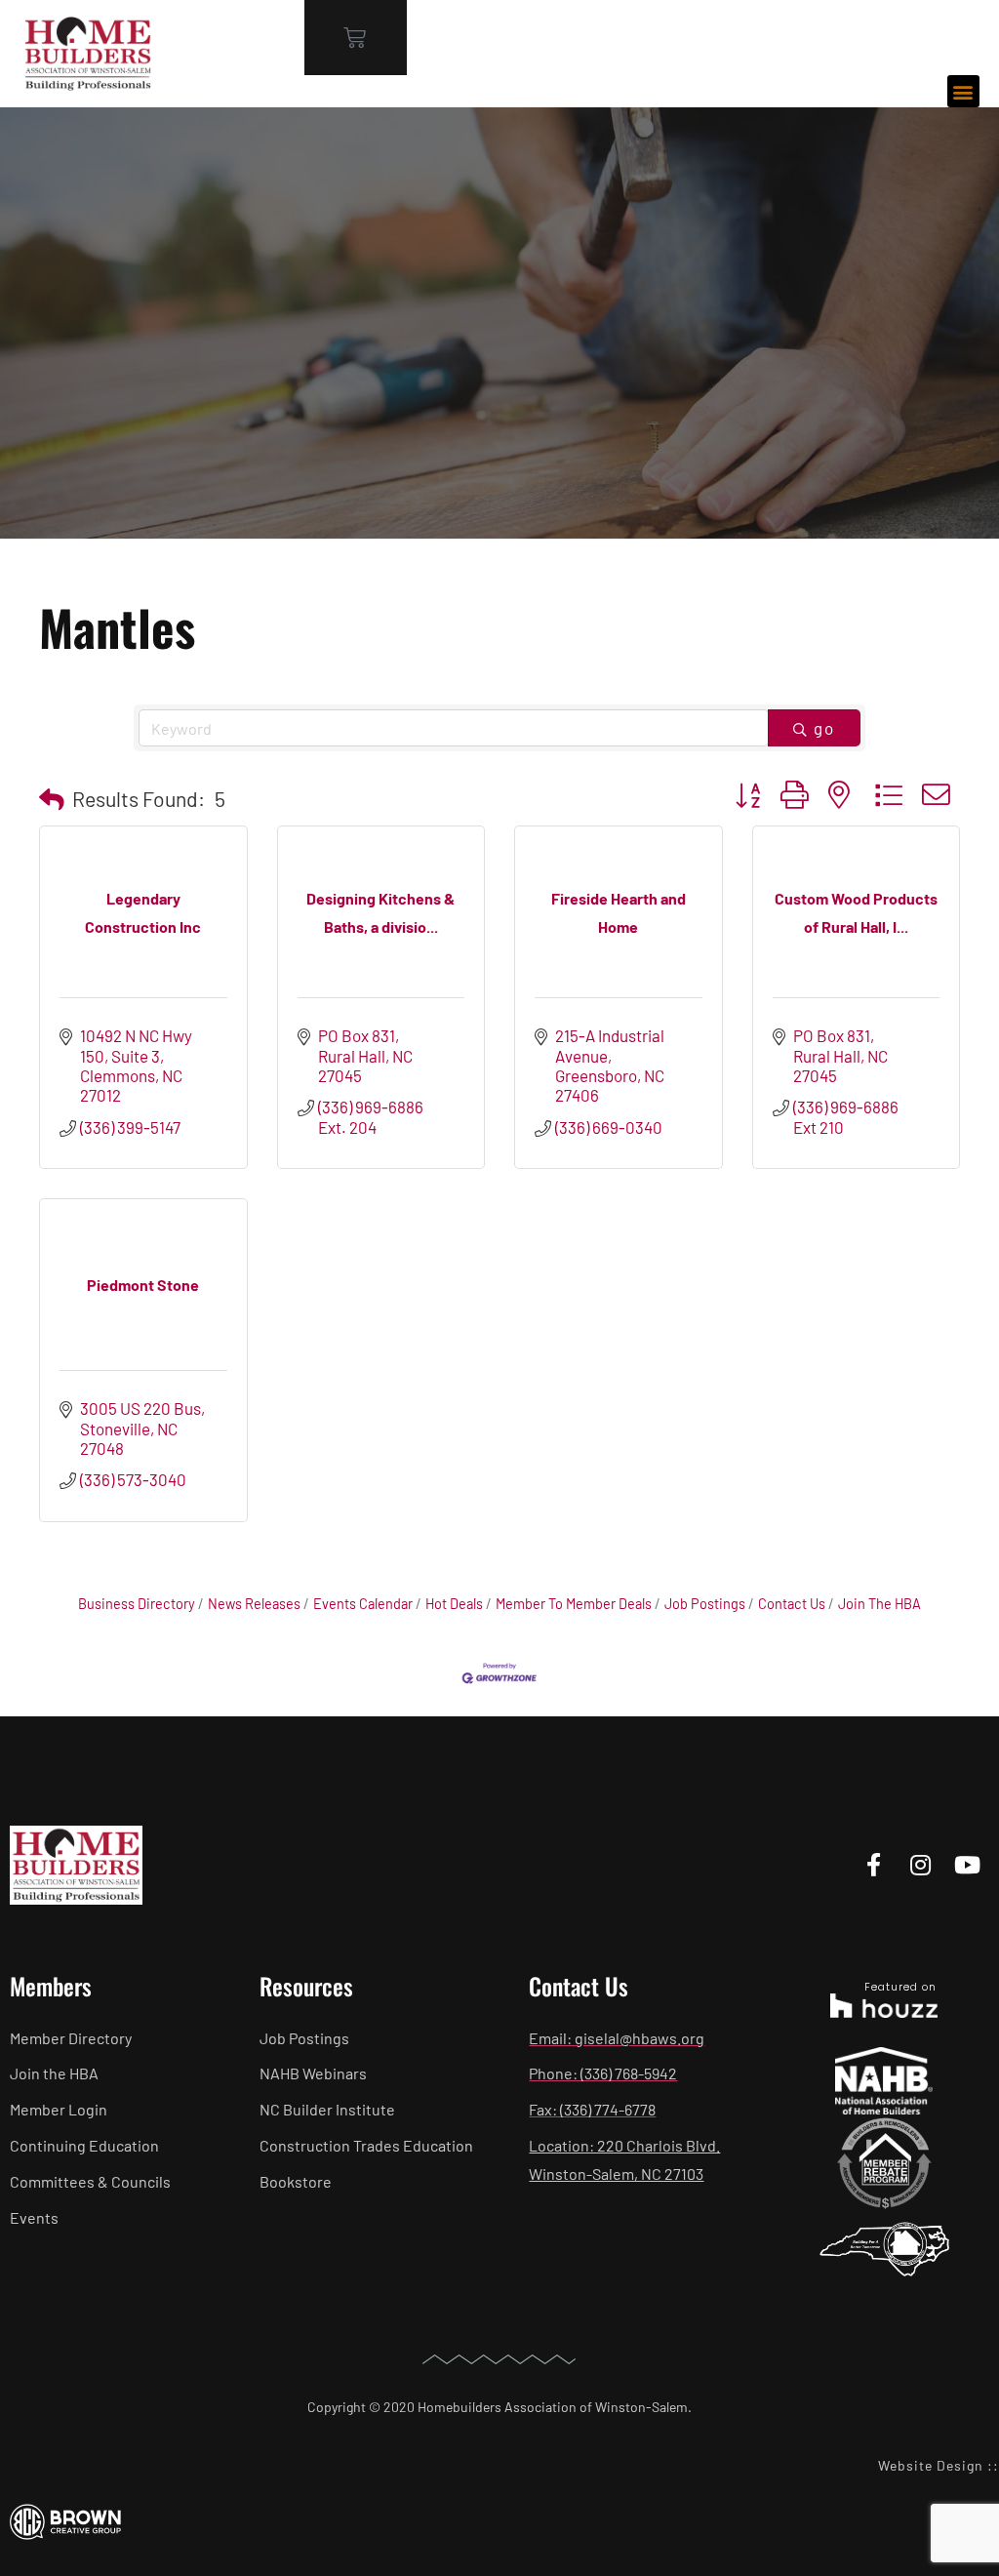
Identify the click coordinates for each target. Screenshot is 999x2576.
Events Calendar (363, 1604)
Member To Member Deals (574, 1604)
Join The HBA (879, 1604)
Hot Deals (454, 1604)
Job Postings (705, 1604)
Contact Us (792, 1604)
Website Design (931, 2465)
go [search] (824, 728)
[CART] (356, 38)
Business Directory (137, 1604)
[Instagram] (920, 1865)
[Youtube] (967, 1865)
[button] (963, 91)
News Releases (254, 1604)
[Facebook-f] (874, 1865)
